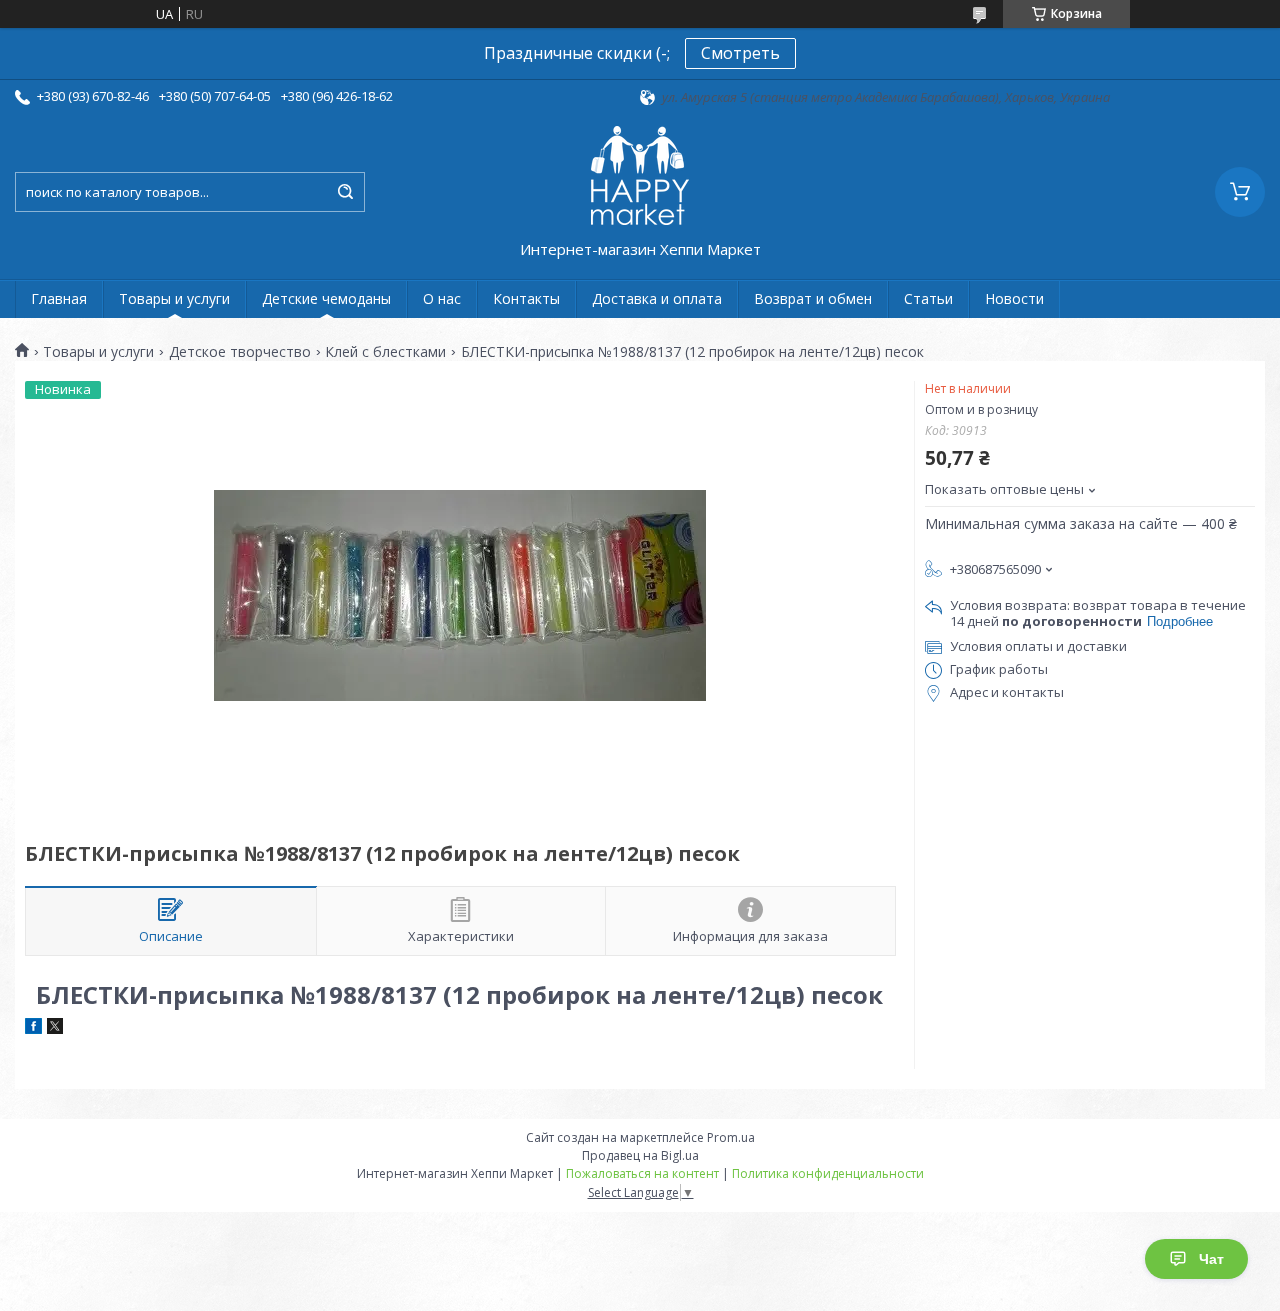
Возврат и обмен (813, 298)
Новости (1014, 298)
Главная (59, 298)
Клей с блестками (385, 352)
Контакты (526, 298)
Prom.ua (731, 1137)
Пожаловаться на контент (642, 1173)
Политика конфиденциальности (828, 1173)
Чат (1211, 1259)
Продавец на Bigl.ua (640, 1155)
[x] (55, 1029)
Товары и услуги (174, 298)
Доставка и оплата (657, 298)
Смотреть (740, 53)
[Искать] (345, 192)
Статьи (928, 298)
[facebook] (33, 1029)
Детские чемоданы (326, 298)
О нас (442, 298)
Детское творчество (240, 352)
